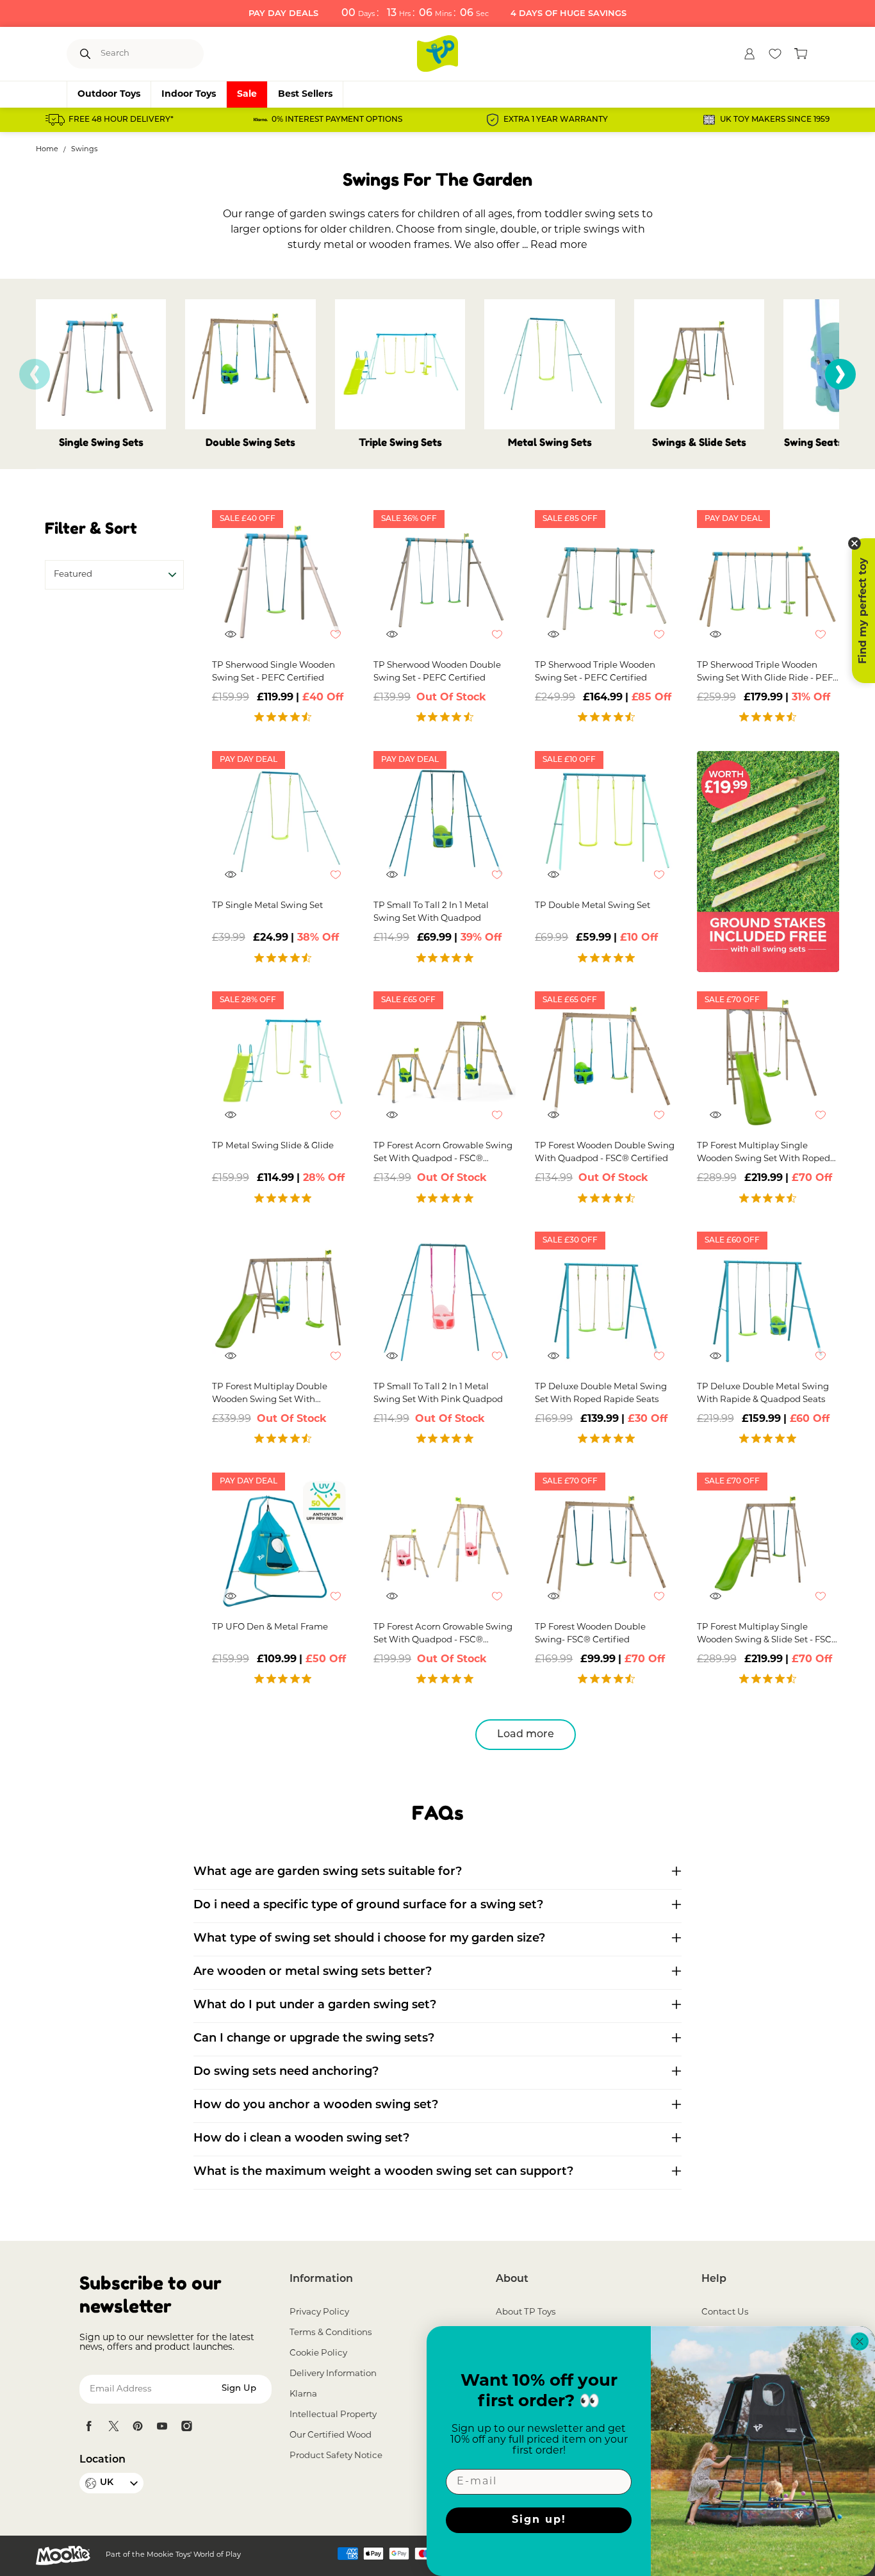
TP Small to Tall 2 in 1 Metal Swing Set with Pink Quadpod (438, 1393)
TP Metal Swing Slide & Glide (273, 1146)
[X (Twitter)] (113, 2426)
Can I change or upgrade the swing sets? (314, 2039)
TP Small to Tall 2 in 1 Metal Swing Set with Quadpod (431, 912)
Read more (559, 245)
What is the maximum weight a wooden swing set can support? (383, 2172)
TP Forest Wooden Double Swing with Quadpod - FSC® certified (605, 1152)
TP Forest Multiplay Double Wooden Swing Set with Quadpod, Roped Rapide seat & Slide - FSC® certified (279, 1395)
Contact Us (725, 2312)
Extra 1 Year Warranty (556, 120)
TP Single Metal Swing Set (267, 906)
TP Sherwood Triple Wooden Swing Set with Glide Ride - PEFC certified (768, 673)
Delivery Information (333, 2374)
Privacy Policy (319, 2312)
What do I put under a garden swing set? (315, 2006)
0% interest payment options (337, 120)
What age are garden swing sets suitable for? (328, 1872)
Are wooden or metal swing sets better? (313, 1972)
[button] (840, 374)
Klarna (303, 2394)
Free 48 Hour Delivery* (121, 120)
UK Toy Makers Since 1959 (775, 120)
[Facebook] (89, 2426)
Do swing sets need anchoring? (286, 2072)
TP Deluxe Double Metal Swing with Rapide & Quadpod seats (763, 1393)
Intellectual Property (333, 2415)
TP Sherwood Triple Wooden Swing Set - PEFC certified (595, 672)
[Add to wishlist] (342, 641)
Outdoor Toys (109, 95)
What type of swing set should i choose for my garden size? (369, 1939)
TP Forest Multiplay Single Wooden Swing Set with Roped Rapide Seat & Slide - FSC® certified (764, 1154)
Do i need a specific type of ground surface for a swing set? (368, 1906)
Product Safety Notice (336, 2456)
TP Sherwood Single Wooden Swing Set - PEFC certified (274, 672)
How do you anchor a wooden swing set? (316, 2106)
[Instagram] (186, 2426)
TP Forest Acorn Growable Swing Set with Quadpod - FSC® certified (443, 1154)
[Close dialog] (860, 2341)
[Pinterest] (138, 2426)
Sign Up (239, 2389)
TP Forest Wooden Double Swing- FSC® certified (590, 1634)
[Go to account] (749, 54)
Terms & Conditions (331, 2333)
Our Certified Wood (331, 2435)
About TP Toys (526, 2312)
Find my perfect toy (863, 611)
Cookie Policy (318, 2353)
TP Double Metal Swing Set (593, 906)
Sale (247, 95)
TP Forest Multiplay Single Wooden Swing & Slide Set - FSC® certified (768, 1635)
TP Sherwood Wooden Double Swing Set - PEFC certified (437, 672)
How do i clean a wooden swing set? (301, 2139)
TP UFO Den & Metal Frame (270, 1627)
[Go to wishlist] (775, 54)
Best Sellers (305, 95)
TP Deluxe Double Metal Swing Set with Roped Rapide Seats (601, 1393)
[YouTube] (162, 2426)
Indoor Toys (189, 95)
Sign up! (539, 2520)
